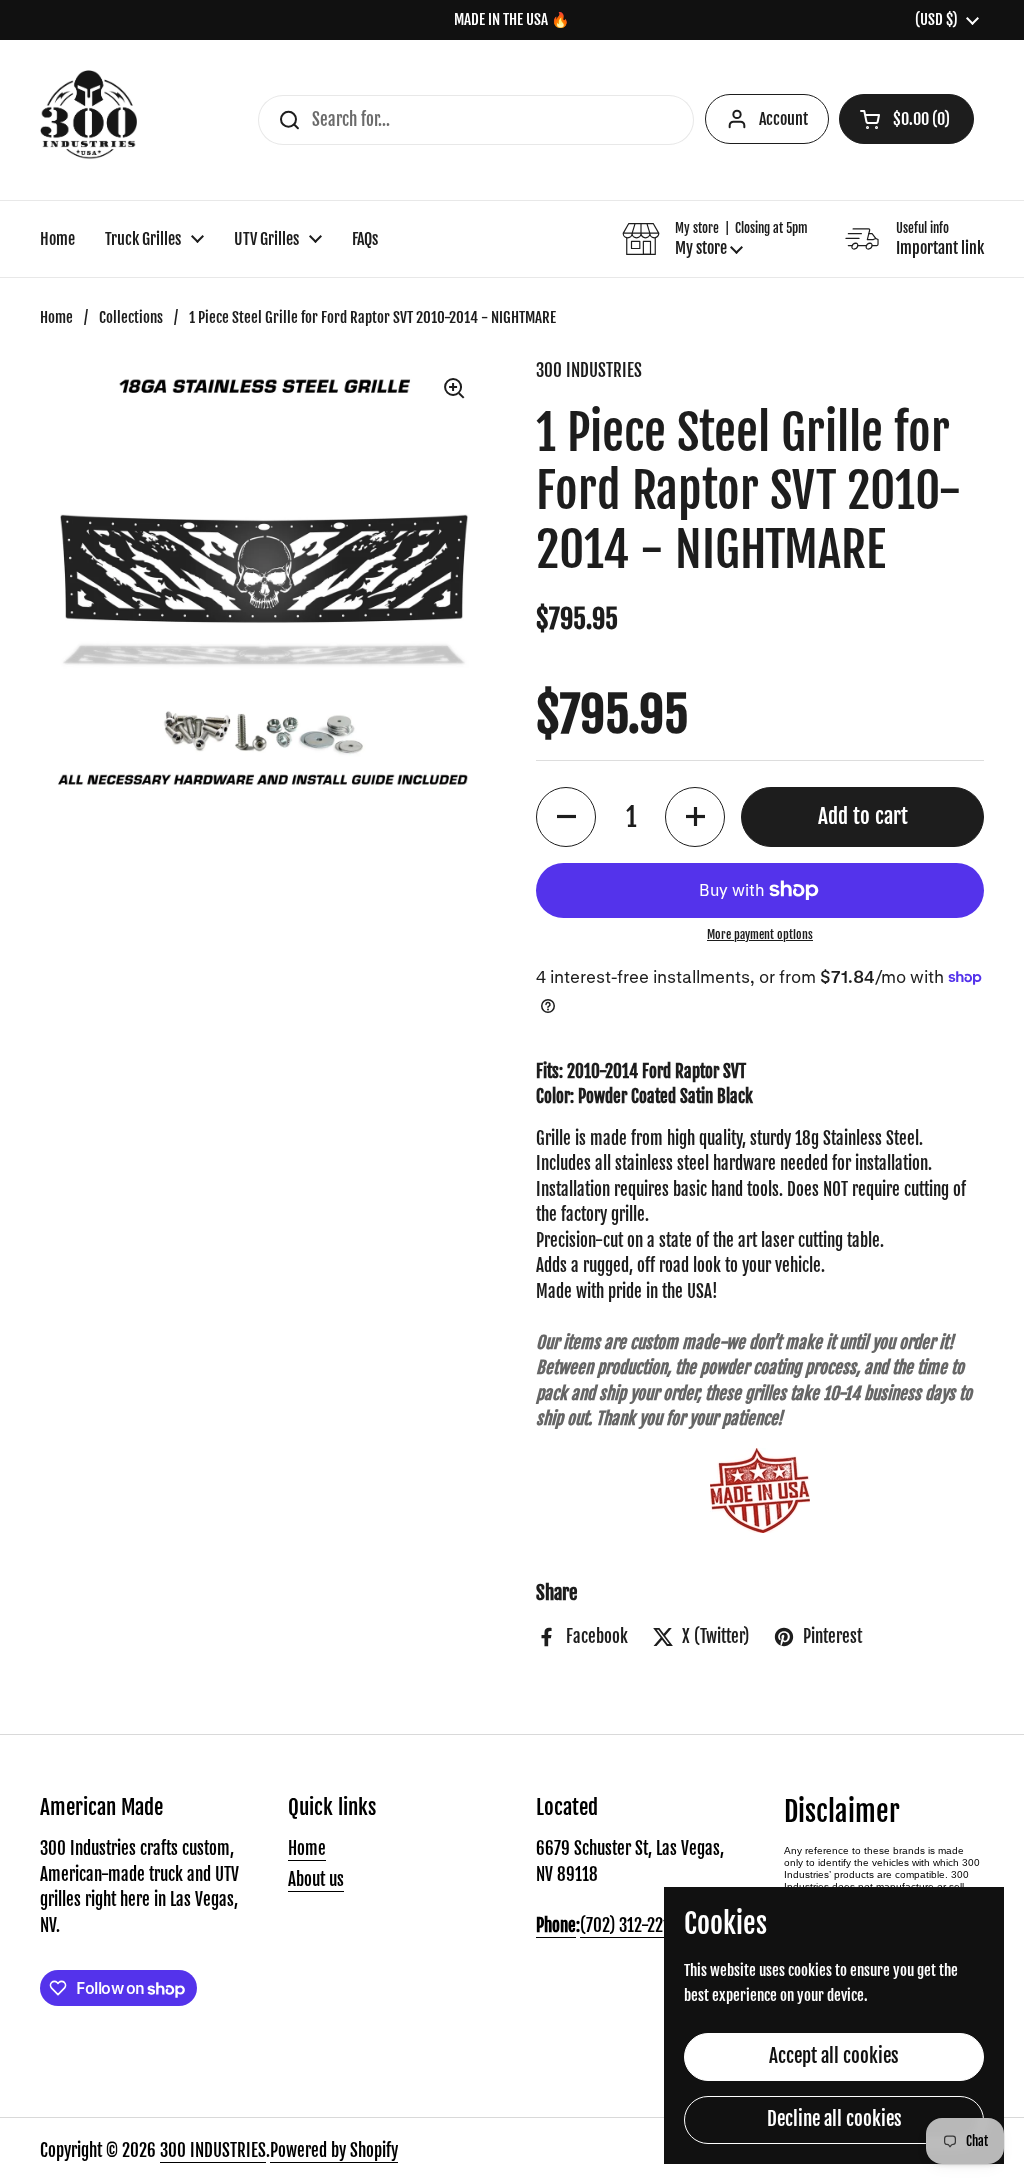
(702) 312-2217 (628, 1925)
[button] (906, 119)
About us (316, 1879)
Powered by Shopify (334, 2150)
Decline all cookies (834, 2119)
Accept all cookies (834, 2056)
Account (783, 119)
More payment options (760, 934)
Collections (131, 317)
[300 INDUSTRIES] (88, 120)
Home (56, 317)
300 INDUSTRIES (213, 2150)
